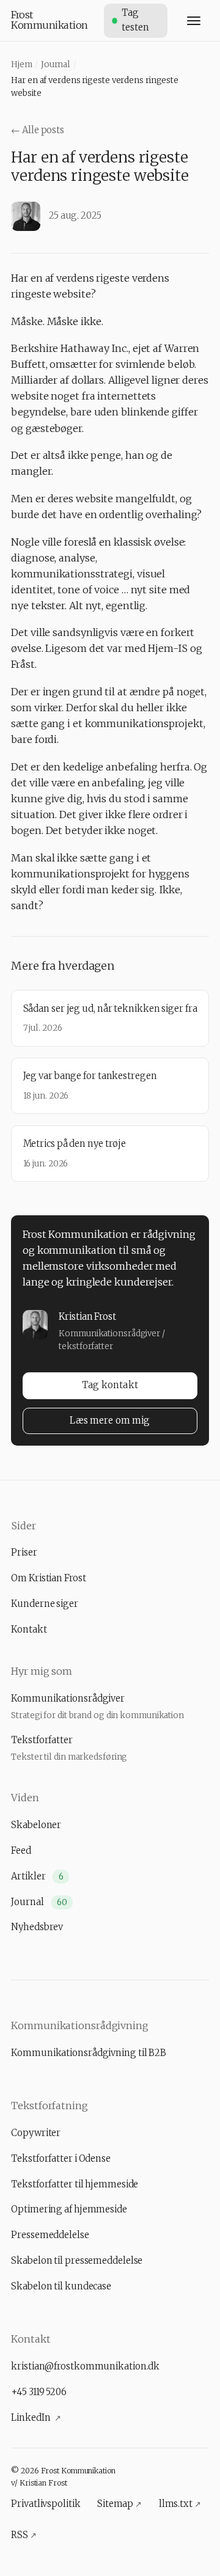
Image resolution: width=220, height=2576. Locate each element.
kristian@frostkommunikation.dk (85, 2366)
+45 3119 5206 (39, 2392)
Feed (21, 1851)
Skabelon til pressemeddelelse (77, 2261)
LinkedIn (36, 2418)
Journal (56, 64)
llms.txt (180, 2504)
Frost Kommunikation (50, 20)
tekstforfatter (86, 1346)
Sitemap (119, 2504)
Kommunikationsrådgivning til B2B (89, 2053)
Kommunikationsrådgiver (109, 1333)
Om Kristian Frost (48, 1578)
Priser (24, 1553)
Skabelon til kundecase (61, 2286)
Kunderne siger (45, 1604)
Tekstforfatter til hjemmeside (75, 2184)
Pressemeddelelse (50, 2235)
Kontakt (29, 1630)
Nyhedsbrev (37, 1927)
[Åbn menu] (193, 20)
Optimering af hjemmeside (69, 2209)
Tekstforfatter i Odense (61, 2159)
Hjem (22, 64)
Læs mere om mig (110, 1421)
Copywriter (36, 2133)
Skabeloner (36, 1825)
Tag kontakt (110, 1385)
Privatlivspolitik (46, 2504)
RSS (24, 2535)
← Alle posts (38, 130)
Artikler (37, 1876)
